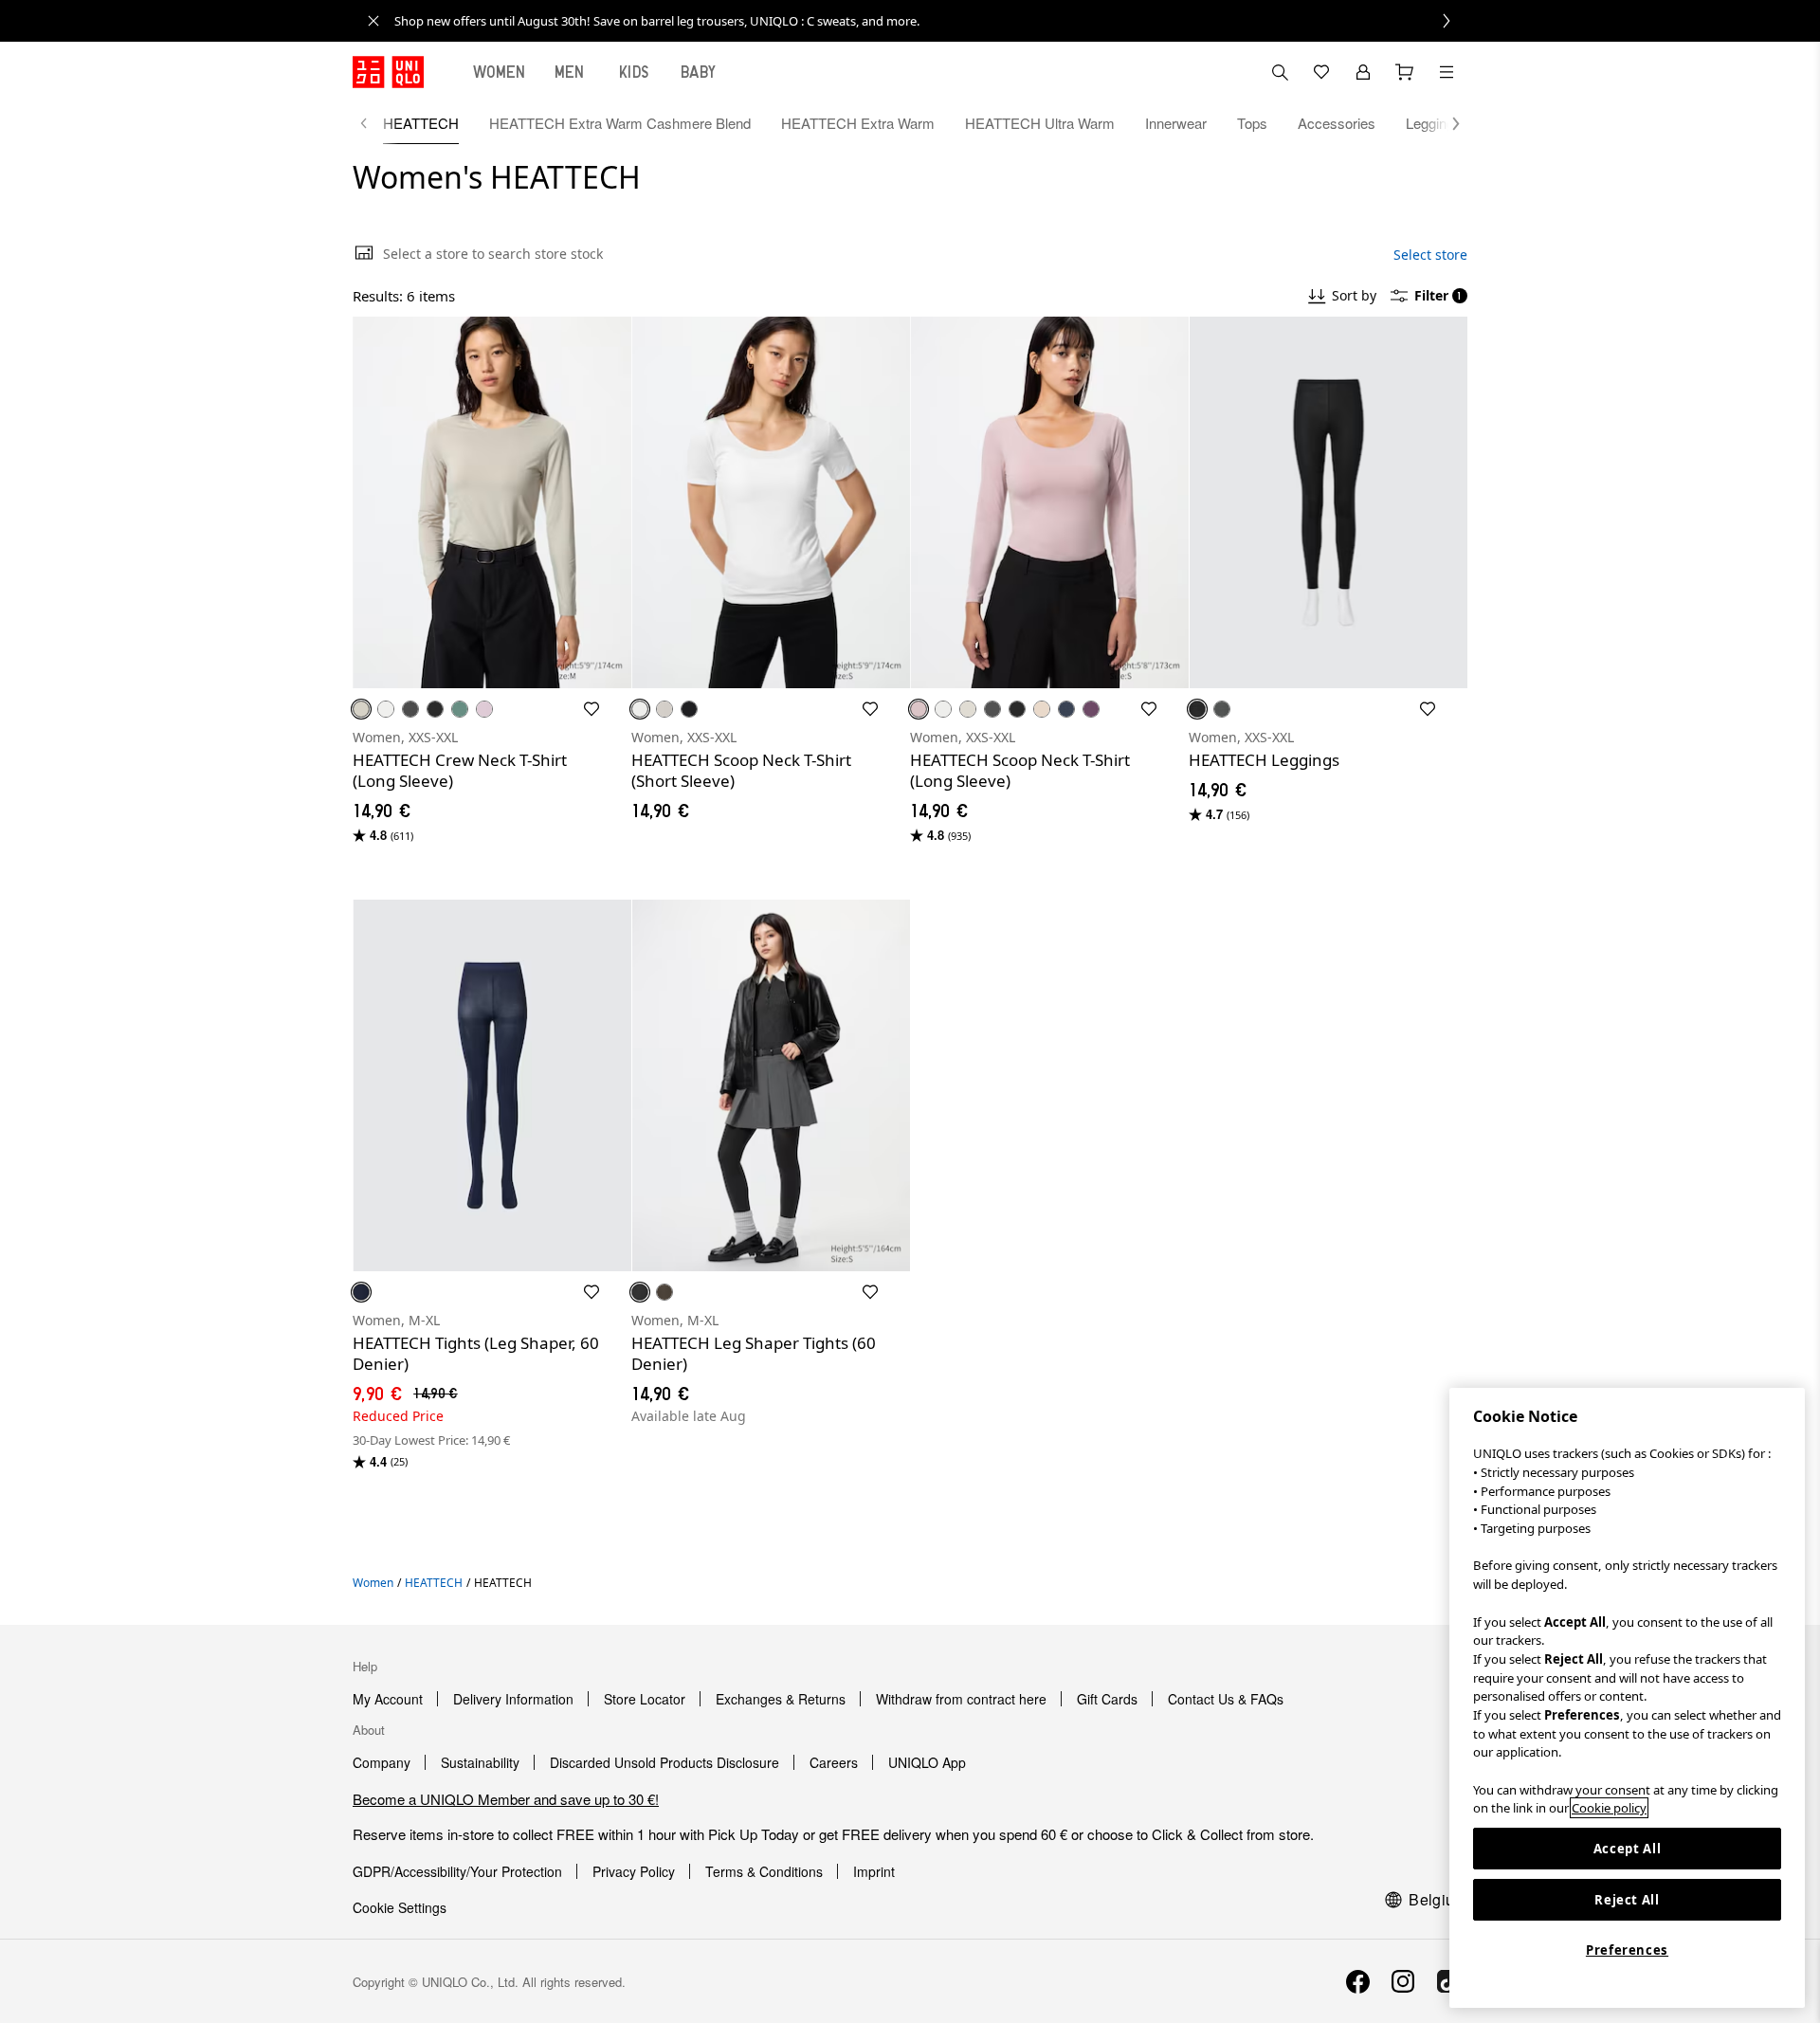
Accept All (1628, 1849)
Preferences (1627, 1950)
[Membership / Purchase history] (1363, 72)
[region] (1627, 1698)
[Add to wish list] (591, 709)
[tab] (500, 72)
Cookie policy (1609, 1808)
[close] (373, 21)
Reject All (1627, 1900)
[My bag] (1405, 72)
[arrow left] (373, 123)
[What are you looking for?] (1280, 72)
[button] (1447, 123)
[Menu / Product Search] (1447, 72)
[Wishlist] (1321, 72)
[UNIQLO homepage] (388, 72)
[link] (931, 21)
